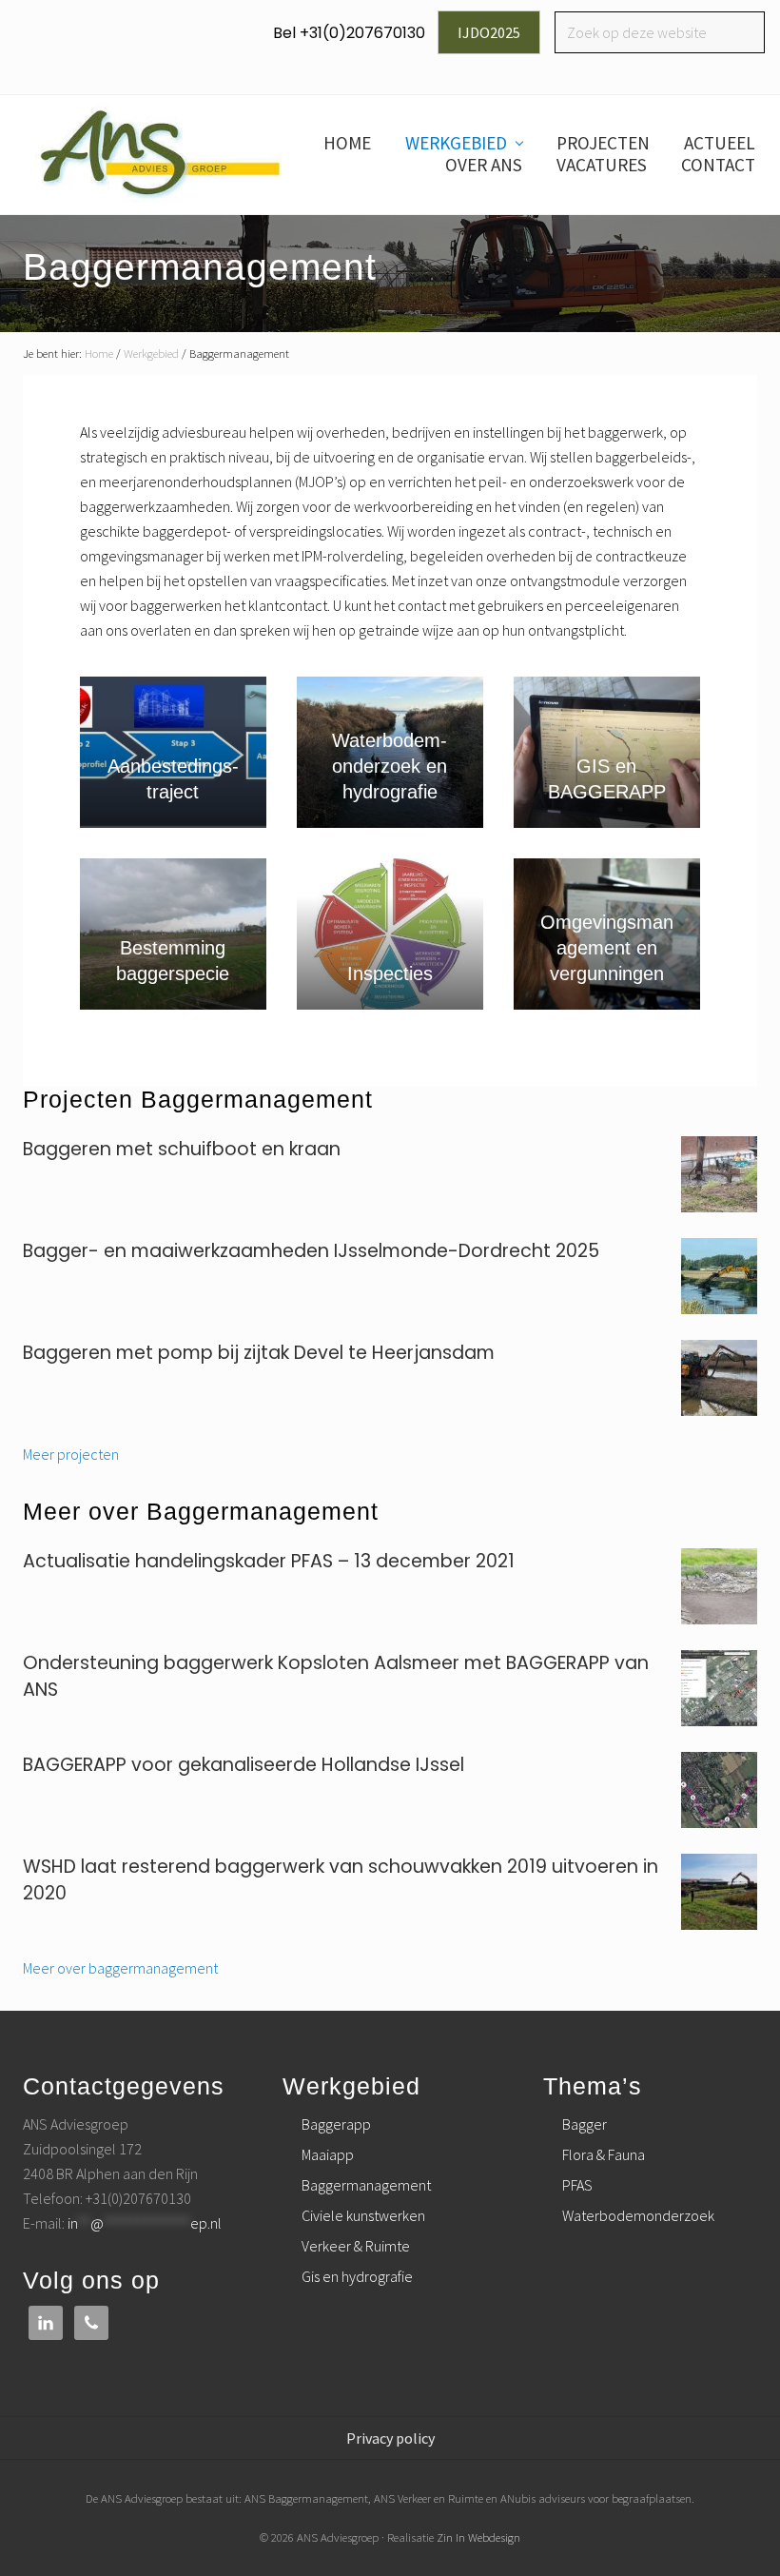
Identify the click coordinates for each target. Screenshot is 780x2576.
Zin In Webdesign (478, 2537)
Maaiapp (328, 2154)
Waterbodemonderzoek (638, 2215)
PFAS (577, 2185)
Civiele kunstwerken (363, 2215)
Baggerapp (336, 2124)
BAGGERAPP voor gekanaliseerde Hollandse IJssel (244, 1765)
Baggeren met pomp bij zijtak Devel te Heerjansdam (259, 1353)
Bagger (585, 2124)
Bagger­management (366, 2185)
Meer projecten (71, 1454)
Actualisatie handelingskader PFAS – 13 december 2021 (269, 1561)
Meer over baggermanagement (120, 1968)
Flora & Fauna (604, 2154)
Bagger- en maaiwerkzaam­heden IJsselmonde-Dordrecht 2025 (311, 1251)
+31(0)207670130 (362, 33)
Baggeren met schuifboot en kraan (182, 1149)
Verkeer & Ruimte (356, 2246)
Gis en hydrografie (357, 2276)
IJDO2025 (489, 32)
